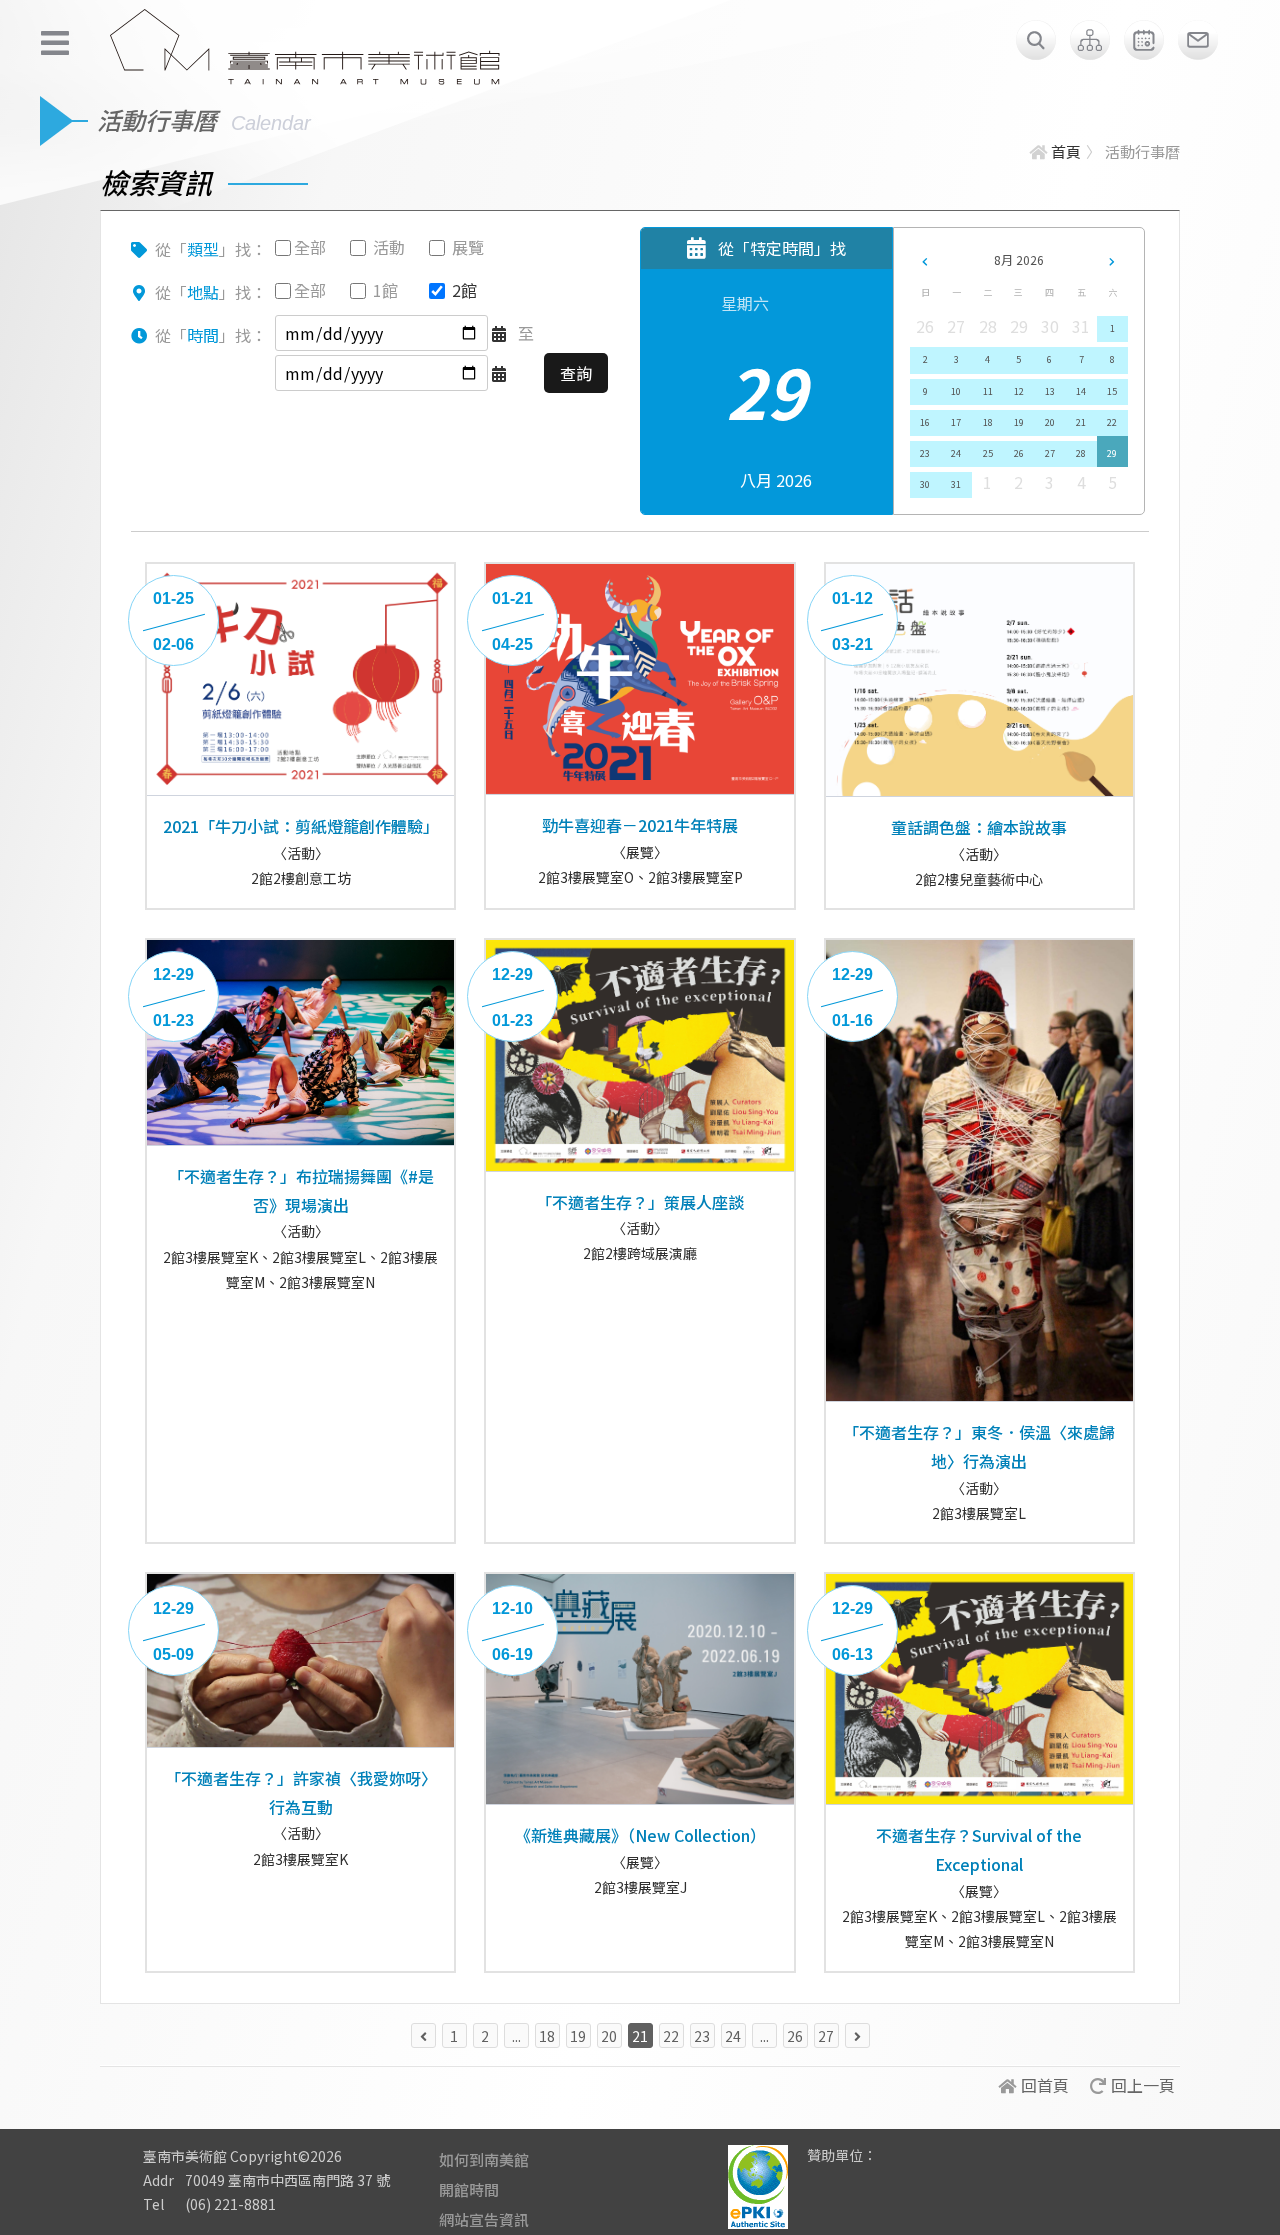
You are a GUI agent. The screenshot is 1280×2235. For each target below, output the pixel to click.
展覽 (468, 247)
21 (1081, 422)
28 (1081, 453)
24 (956, 453)
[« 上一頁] (423, 2035)
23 (925, 453)
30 (925, 484)
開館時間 (469, 2189)
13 (1050, 391)
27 (1050, 453)
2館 (464, 290)
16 (925, 422)
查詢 (576, 373)
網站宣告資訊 (484, 2219)
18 (988, 422)
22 (1112, 422)
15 (1112, 391)
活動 (389, 247)
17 (956, 422)
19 (1019, 422)
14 (1081, 391)
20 (1050, 422)
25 (988, 453)
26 (1019, 453)
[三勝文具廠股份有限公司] (905, 2170)
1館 (385, 290)
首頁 (1066, 151)
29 (1112, 453)
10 (956, 391)
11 (988, 391)
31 (956, 484)
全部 (310, 247)
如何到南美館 (484, 2159)
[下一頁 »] (857, 2035)
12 (1019, 391)
